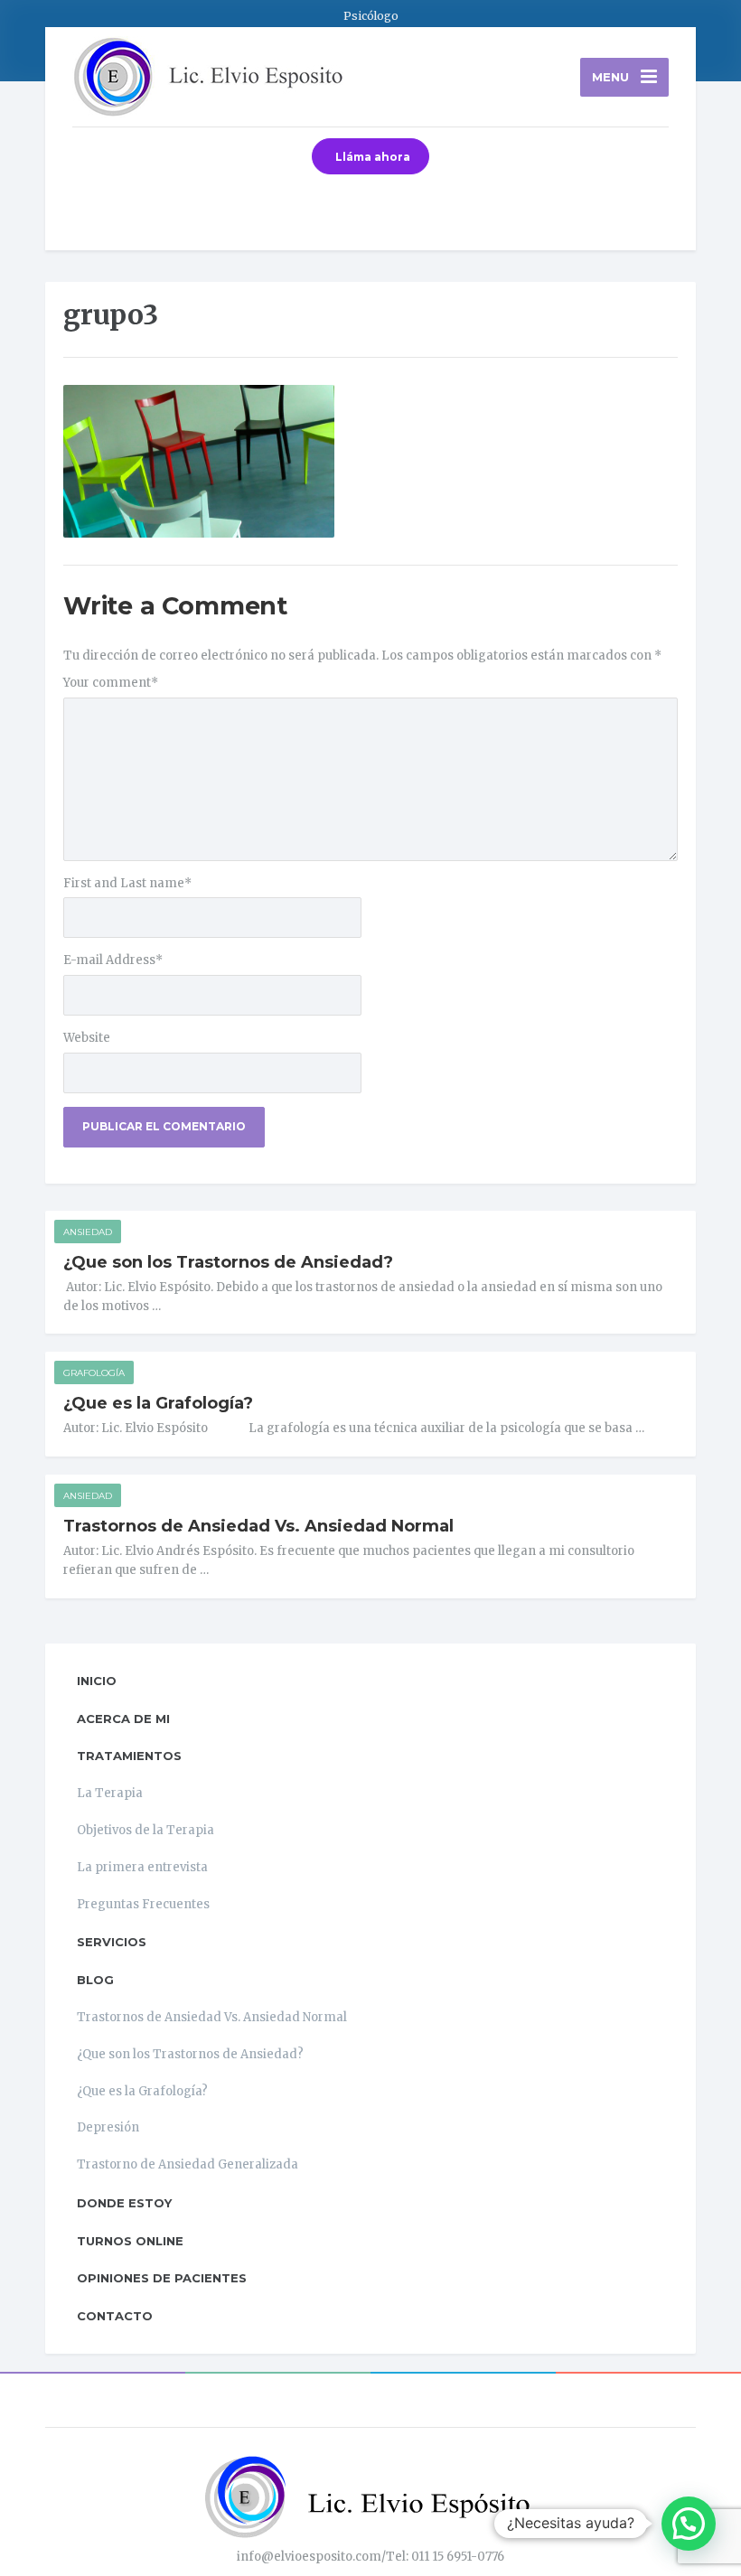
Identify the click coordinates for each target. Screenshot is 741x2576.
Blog (95, 1980)
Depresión (108, 2127)
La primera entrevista (142, 1867)
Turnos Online (130, 2241)
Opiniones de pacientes (162, 2278)
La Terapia (110, 1793)
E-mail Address (113, 960)
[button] (689, 2524)
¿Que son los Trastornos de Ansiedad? (228, 1262)
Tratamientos (129, 1756)
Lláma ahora (373, 157)
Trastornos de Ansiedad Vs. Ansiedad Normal (258, 1526)
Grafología (94, 1373)
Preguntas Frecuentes (143, 1904)
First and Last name (127, 883)
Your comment (111, 683)
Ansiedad (88, 1232)
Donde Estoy (124, 2203)
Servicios (112, 1942)
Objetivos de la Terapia (145, 1830)
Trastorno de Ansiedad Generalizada (188, 2164)
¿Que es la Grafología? (158, 1403)
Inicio (97, 1681)
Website (87, 1038)
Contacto (115, 2316)
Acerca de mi (123, 1719)
